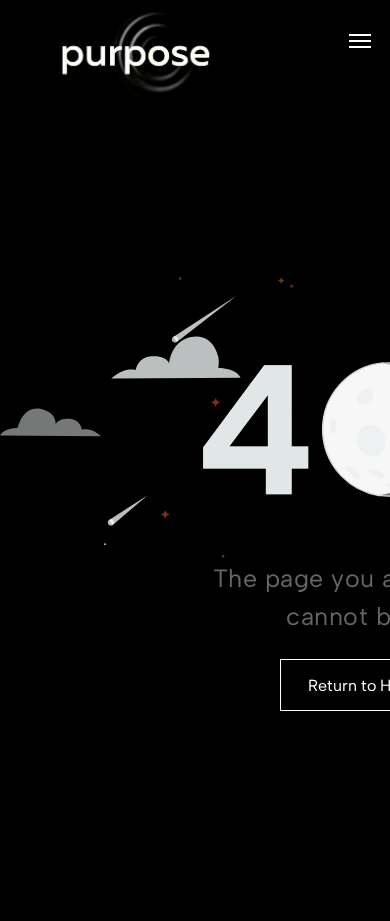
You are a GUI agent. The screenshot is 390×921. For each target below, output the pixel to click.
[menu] (360, 41)
